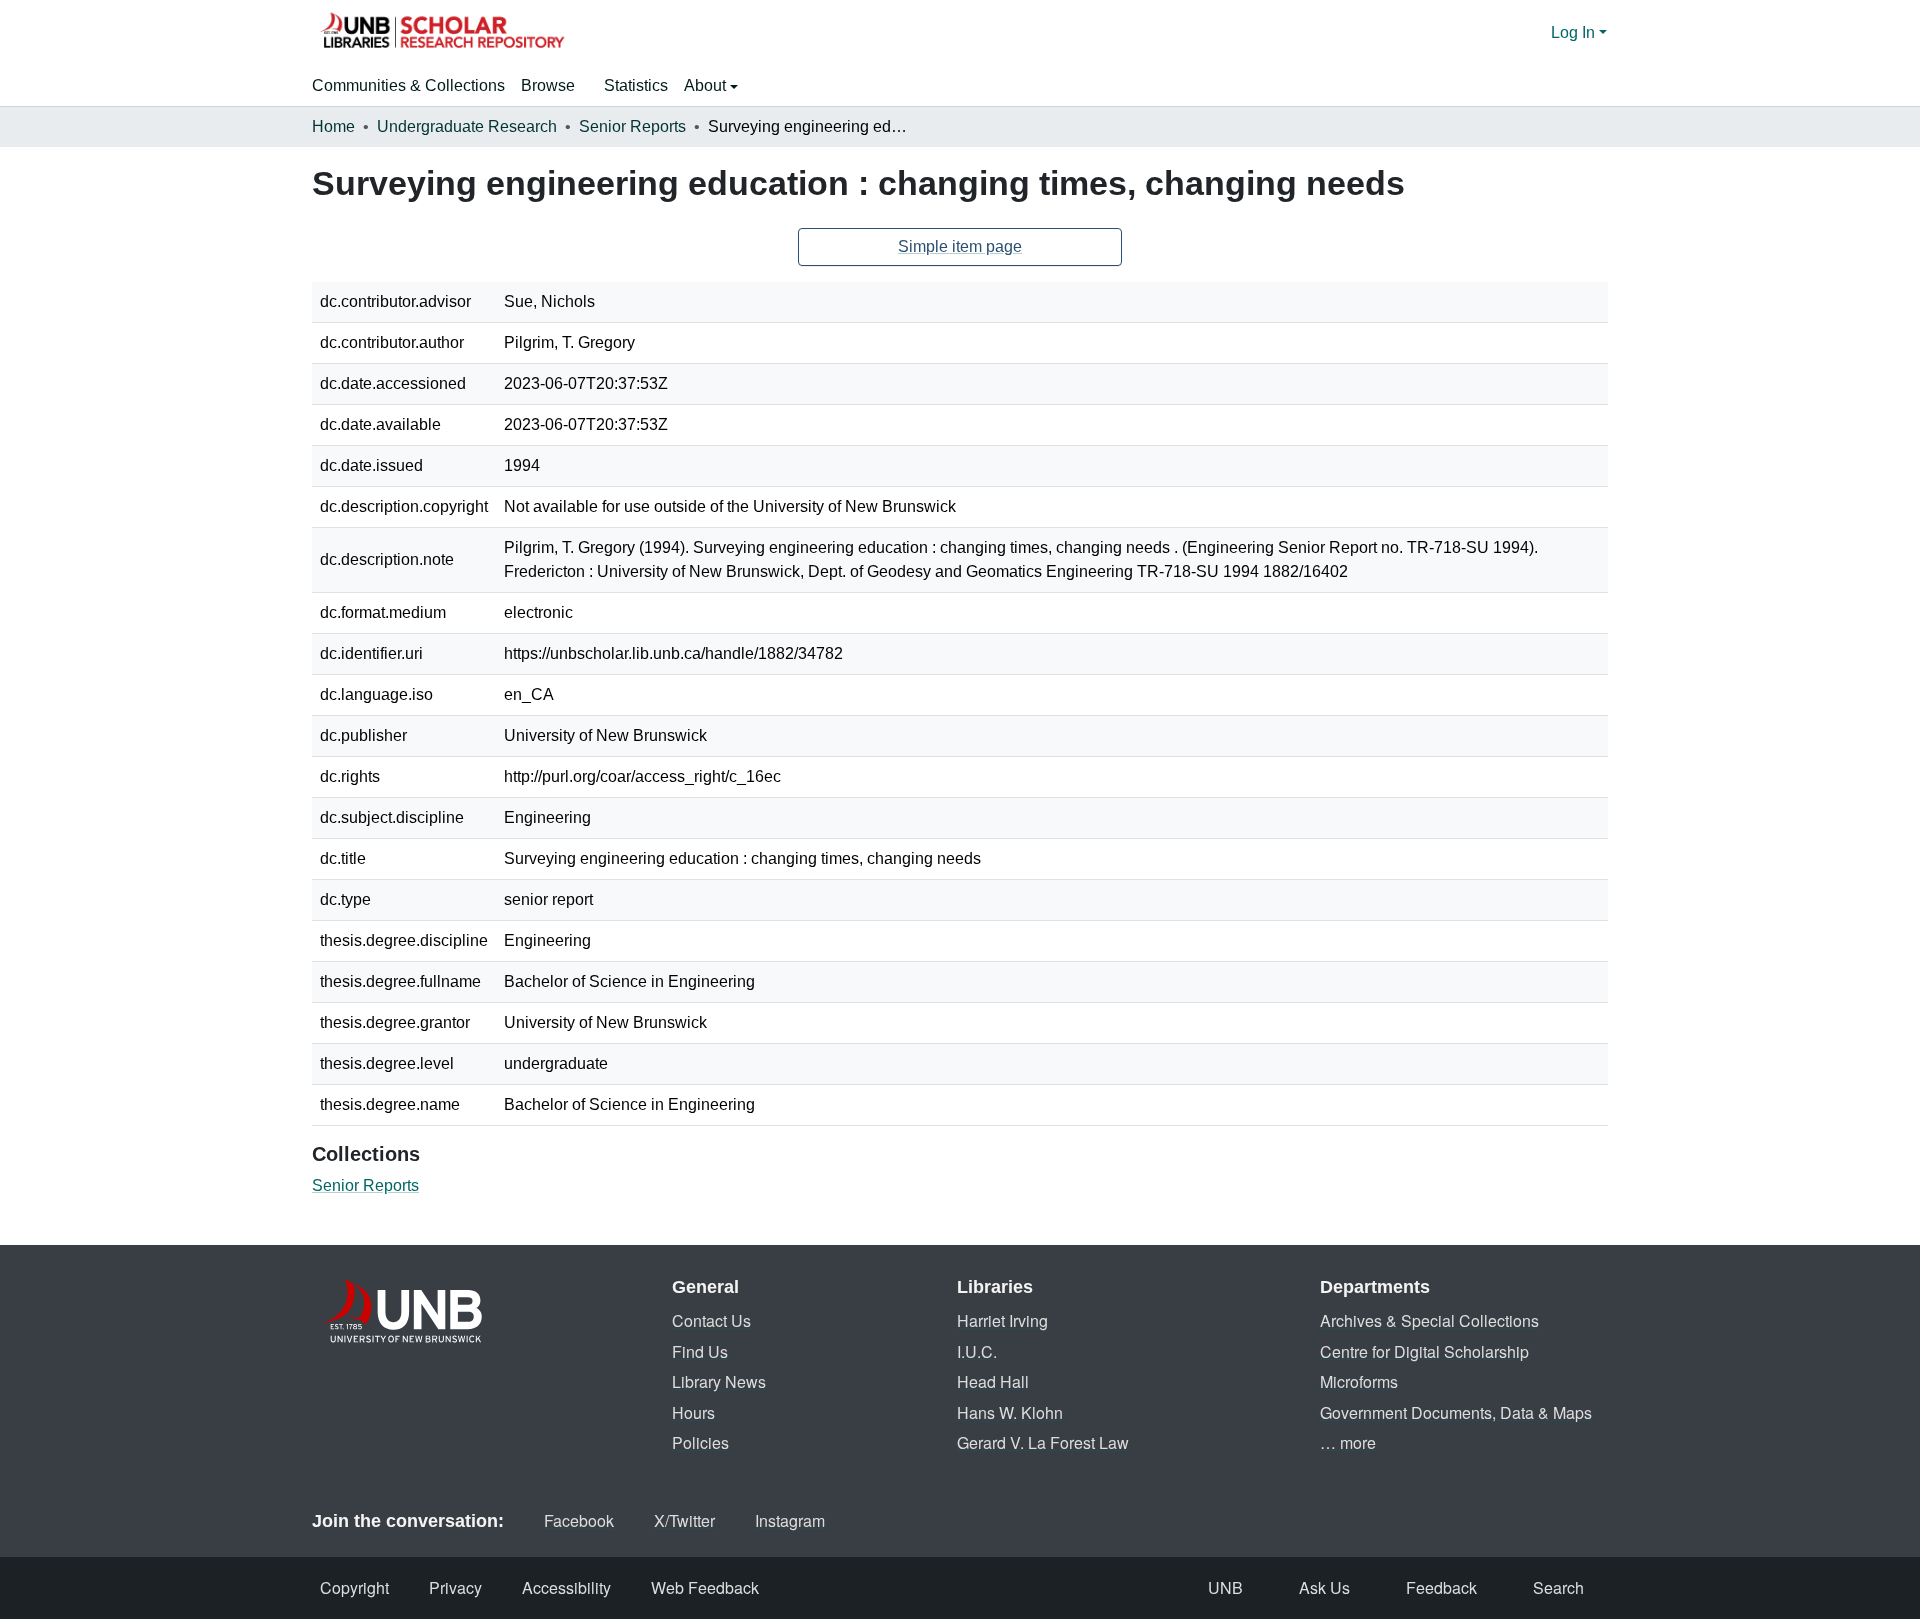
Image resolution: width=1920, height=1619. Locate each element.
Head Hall (993, 1381)
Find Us (700, 1351)
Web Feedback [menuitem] (705, 1587)
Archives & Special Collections (1429, 1320)
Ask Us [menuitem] (1324, 1587)
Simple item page (960, 246)
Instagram (790, 1520)
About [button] (707, 85)
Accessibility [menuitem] (566, 1587)
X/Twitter (684, 1520)
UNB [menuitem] (1225, 1587)
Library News (719, 1381)
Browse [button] (548, 85)
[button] (442, 33)
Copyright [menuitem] (354, 1587)
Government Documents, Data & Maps (1456, 1412)
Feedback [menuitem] (1441, 1587)
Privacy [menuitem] (455, 1587)
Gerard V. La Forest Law (1043, 1442)
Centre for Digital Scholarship (1424, 1351)
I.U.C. (977, 1351)
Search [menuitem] (1558, 1587)
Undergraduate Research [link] (467, 126)
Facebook (579, 1520)
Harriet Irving (1002, 1320)
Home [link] (333, 126)
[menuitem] (554, 86)
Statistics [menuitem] (636, 85)
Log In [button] (1575, 32)
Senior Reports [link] (632, 126)
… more (1348, 1442)
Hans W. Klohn (1010, 1412)
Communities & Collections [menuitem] (408, 85)
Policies (700, 1442)
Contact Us (711, 1320)
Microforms (1359, 1381)
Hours (693, 1412)
